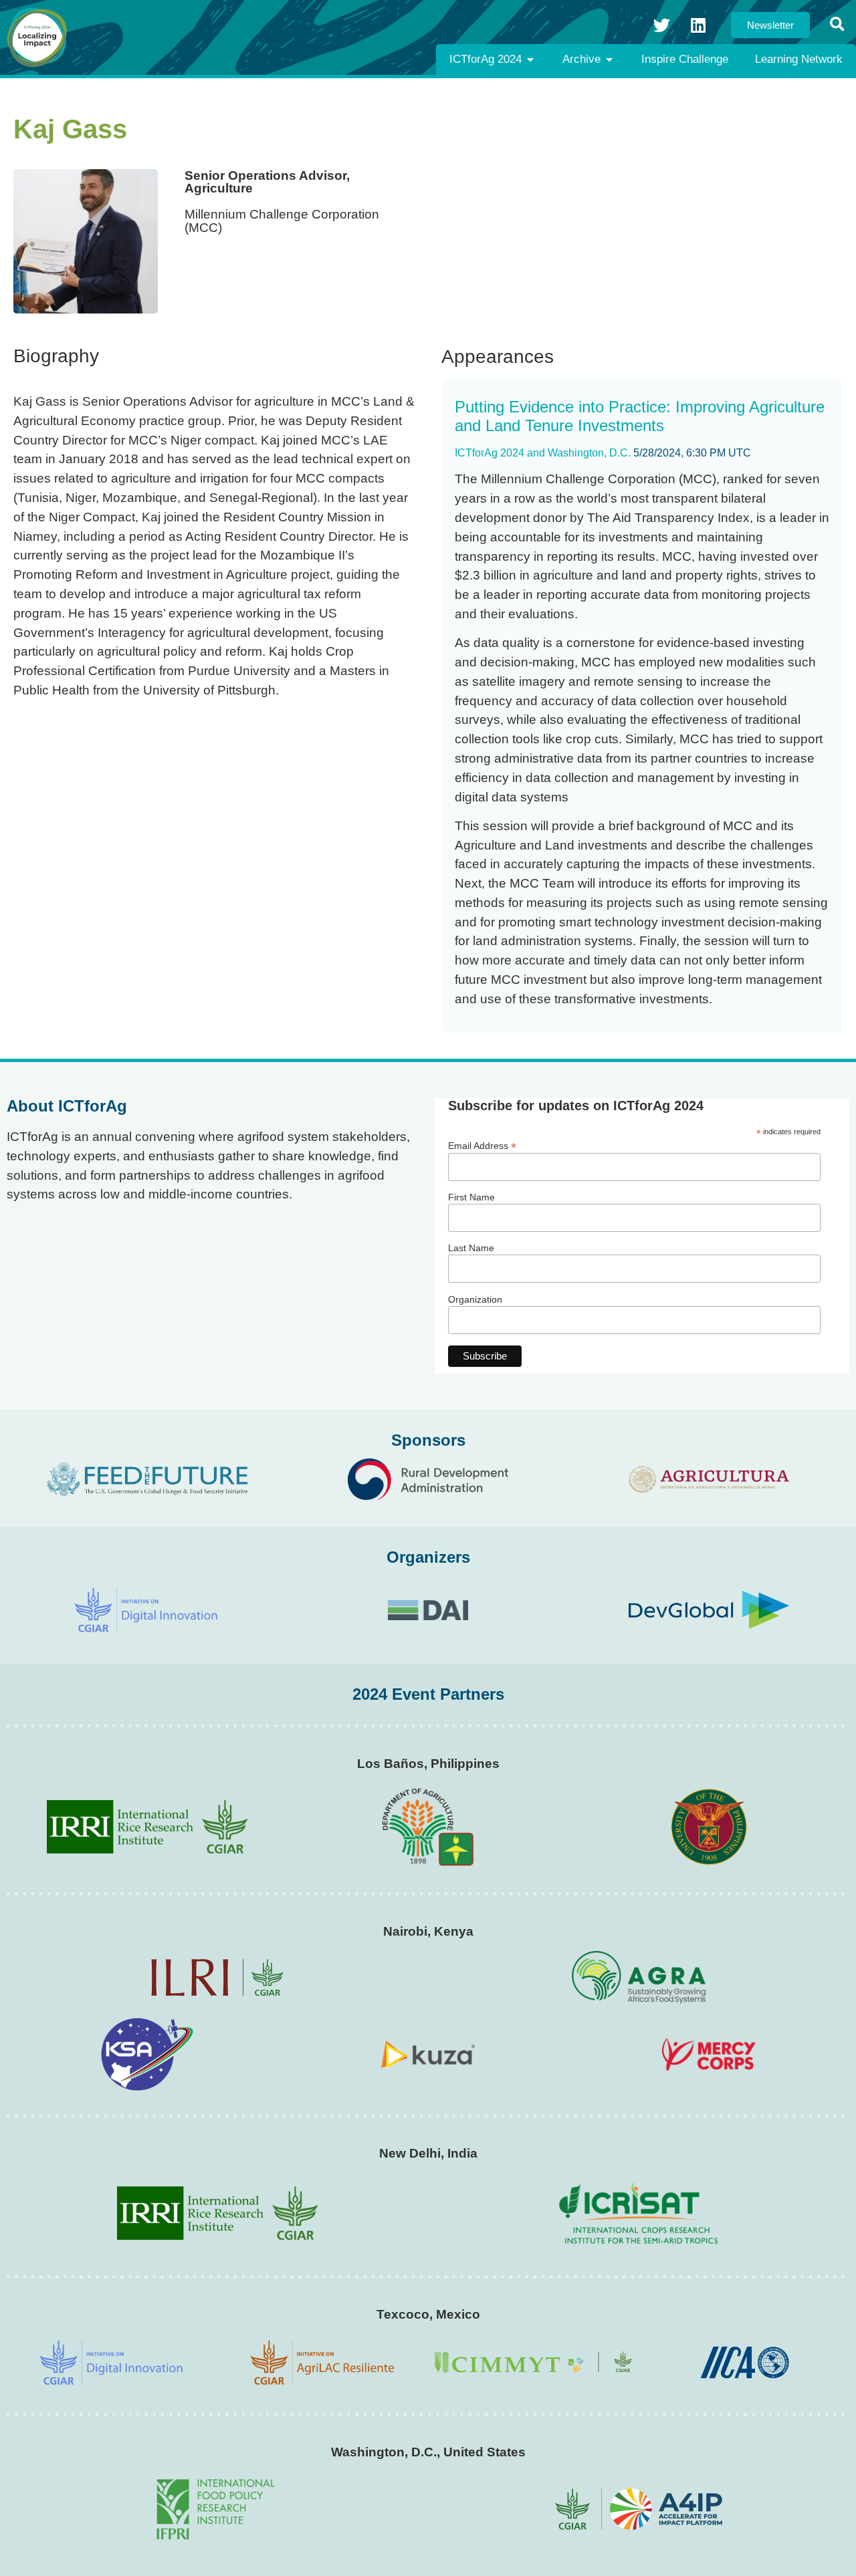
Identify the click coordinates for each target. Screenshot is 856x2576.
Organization (475, 1299)
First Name (471, 1197)
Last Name (471, 1248)
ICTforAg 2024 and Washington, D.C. (543, 453)
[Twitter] (661, 25)
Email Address (482, 1145)
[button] (837, 25)
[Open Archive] (609, 59)
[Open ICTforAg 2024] (530, 59)
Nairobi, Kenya (428, 1931)
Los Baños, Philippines (428, 1764)
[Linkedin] (698, 25)
